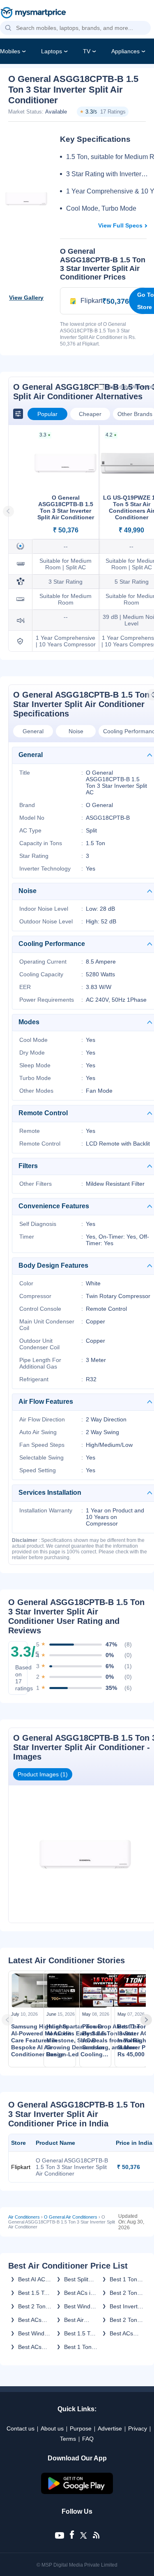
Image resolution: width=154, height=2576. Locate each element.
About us (52, 2428)
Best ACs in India (79, 2293)
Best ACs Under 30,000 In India (30, 2347)
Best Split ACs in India (80, 2279)
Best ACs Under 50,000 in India (30, 2320)
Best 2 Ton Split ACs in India (33, 2306)
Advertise (110, 2428)
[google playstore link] (77, 2492)
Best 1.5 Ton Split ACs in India (80, 2333)
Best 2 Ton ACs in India (125, 2320)
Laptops (52, 51)
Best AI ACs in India (33, 2279)
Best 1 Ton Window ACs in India (80, 2347)
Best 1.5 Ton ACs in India (34, 2293)
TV (87, 51)
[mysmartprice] (33, 14)
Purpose (81, 2428)
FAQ (88, 2439)
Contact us (21, 2428)
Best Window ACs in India (81, 2306)
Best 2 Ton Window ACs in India (126, 2293)
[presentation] (10, 2020)
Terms (68, 2439)
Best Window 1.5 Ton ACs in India (35, 2333)
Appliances (125, 51)
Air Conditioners (24, 2217)
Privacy (138, 2428)
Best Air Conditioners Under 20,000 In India (80, 2320)
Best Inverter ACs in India (126, 2306)
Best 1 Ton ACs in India (125, 2279)
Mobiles (10, 51)
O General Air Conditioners (71, 2217)
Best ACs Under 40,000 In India (122, 2333)
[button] (8, 28)
